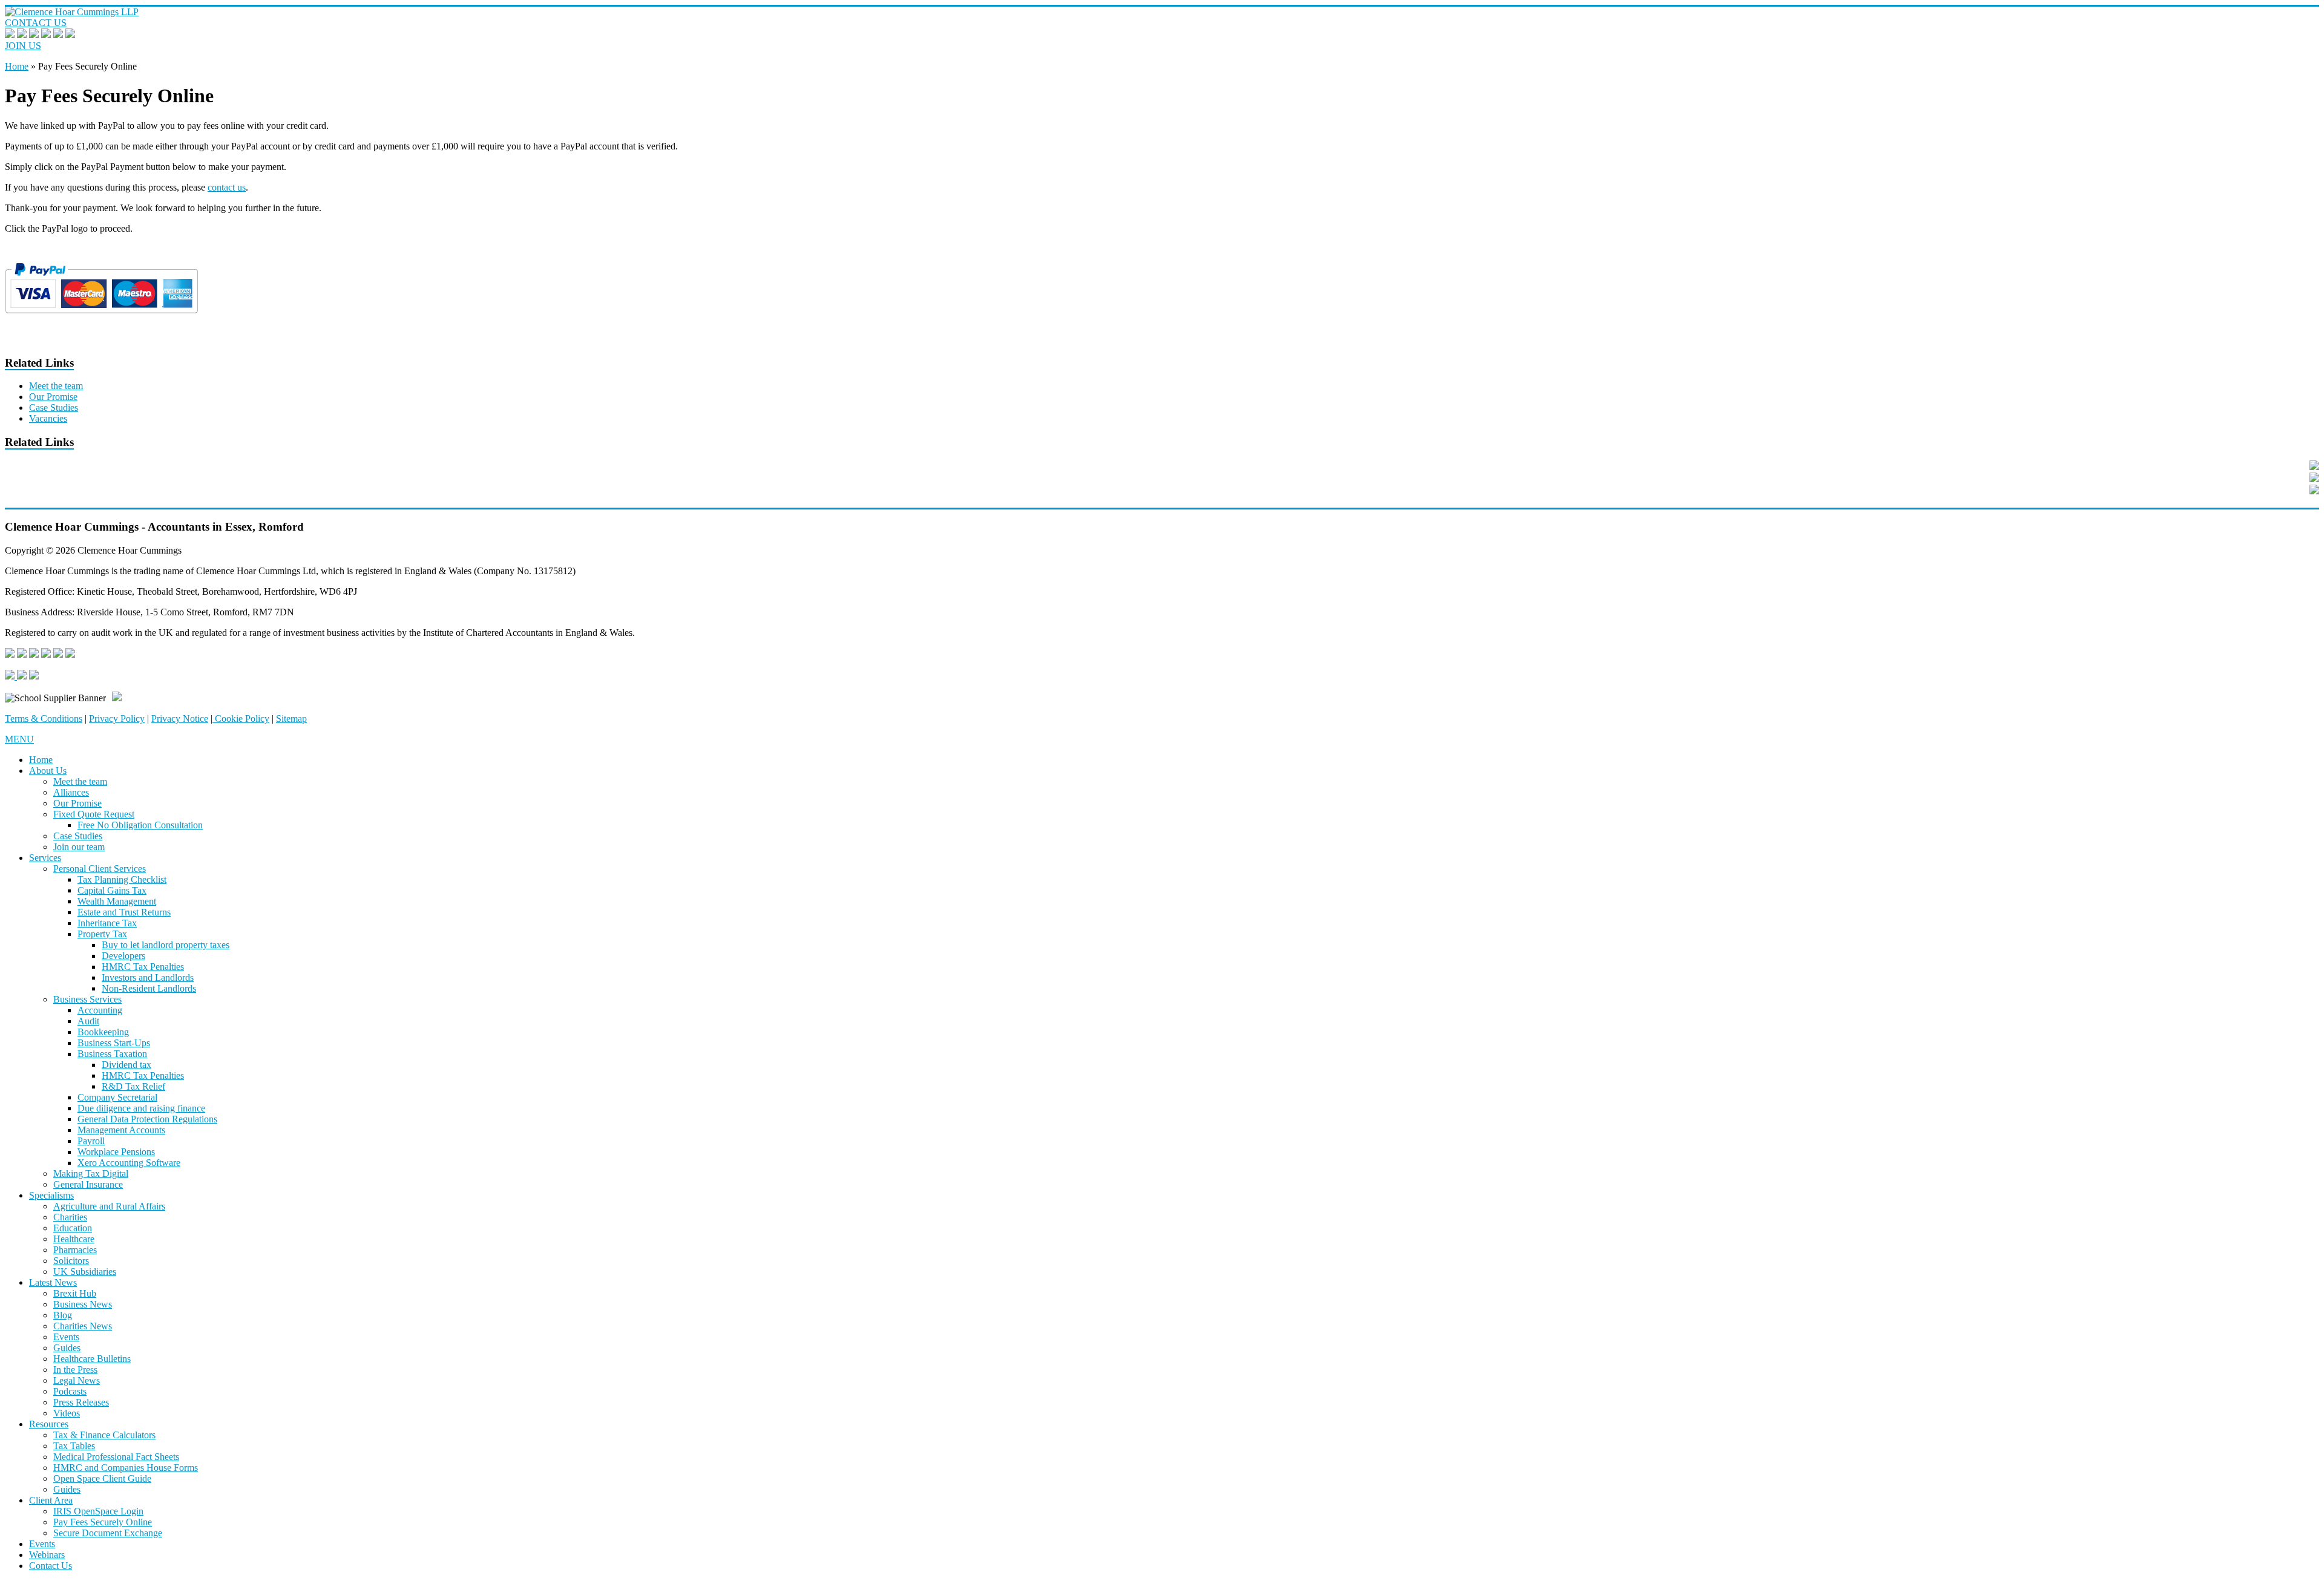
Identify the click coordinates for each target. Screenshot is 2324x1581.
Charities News (83, 1326)
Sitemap (291, 718)
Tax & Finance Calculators (104, 1435)
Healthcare (74, 1239)
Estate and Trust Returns (124, 912)
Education (73, 1228)
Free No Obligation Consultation (140, 825)
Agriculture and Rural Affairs (109, 1206)
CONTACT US (36, 23)
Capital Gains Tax (112, 890)
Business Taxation (112, 1054)
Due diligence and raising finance (141, 1108)
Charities (70, 1217)
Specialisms (51, 1195)
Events (66, 1337)
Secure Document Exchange (108, 1533)
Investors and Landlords (148, 977)
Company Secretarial (117, 1097)
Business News (83, 1304)
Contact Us (51, 1566)
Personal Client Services (100, 869)
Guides (67, 1348)
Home (17, 66)
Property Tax (102, 934)
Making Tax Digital (91, 1173)
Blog (63, 1315)
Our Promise (53, 397)
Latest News (53, 1282)
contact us (227, 187)
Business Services (87, 999)
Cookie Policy (241, 718)
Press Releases (81, 1402)
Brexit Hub (75, 1293)
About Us (48, 771)
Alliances (71, 792)
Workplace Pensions (116, 1152)
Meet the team (56, 386)
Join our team (79, 847)
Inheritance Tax (107, 923)
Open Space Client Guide (102, 1478)
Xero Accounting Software (129, 1163)
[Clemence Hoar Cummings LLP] (72, 12)
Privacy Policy (117, 718)
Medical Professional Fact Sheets (116, 1457)
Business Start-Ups (114, 1043)
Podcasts (70, 1391)
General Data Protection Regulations (147, 1119)
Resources (49, 1424)
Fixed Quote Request (94, 814)
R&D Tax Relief (133, 1086)
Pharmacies (75, 1250)
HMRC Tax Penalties (143, 967)
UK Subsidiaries (85, 1272)
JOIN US (23, 46)
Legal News (77, 1380)
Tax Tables (74, 1446)
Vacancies (48, 418)
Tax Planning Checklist (122, 879)
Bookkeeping (103, 1032)
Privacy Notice (180, 718)
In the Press (75, 1370)
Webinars (47, 1555)
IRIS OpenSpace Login (98, 1511)
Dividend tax (126, 1065)
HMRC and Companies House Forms (126, 1468)
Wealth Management (117, 901)
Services (45, 858)
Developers (123, 956)
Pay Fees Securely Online (103, 1522)
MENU (19, 739)
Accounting (100, 1010)
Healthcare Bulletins (92, 1359)
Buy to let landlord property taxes (166, 945)
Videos (67, 1413)
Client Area (51, 1500)
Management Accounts (121, 1130)
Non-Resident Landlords (149, 988)
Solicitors (71, 1261)
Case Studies (54, 408)
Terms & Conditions (44, 718)
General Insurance (88, 1184)
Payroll (91, 1141)
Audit (88, 1021)
